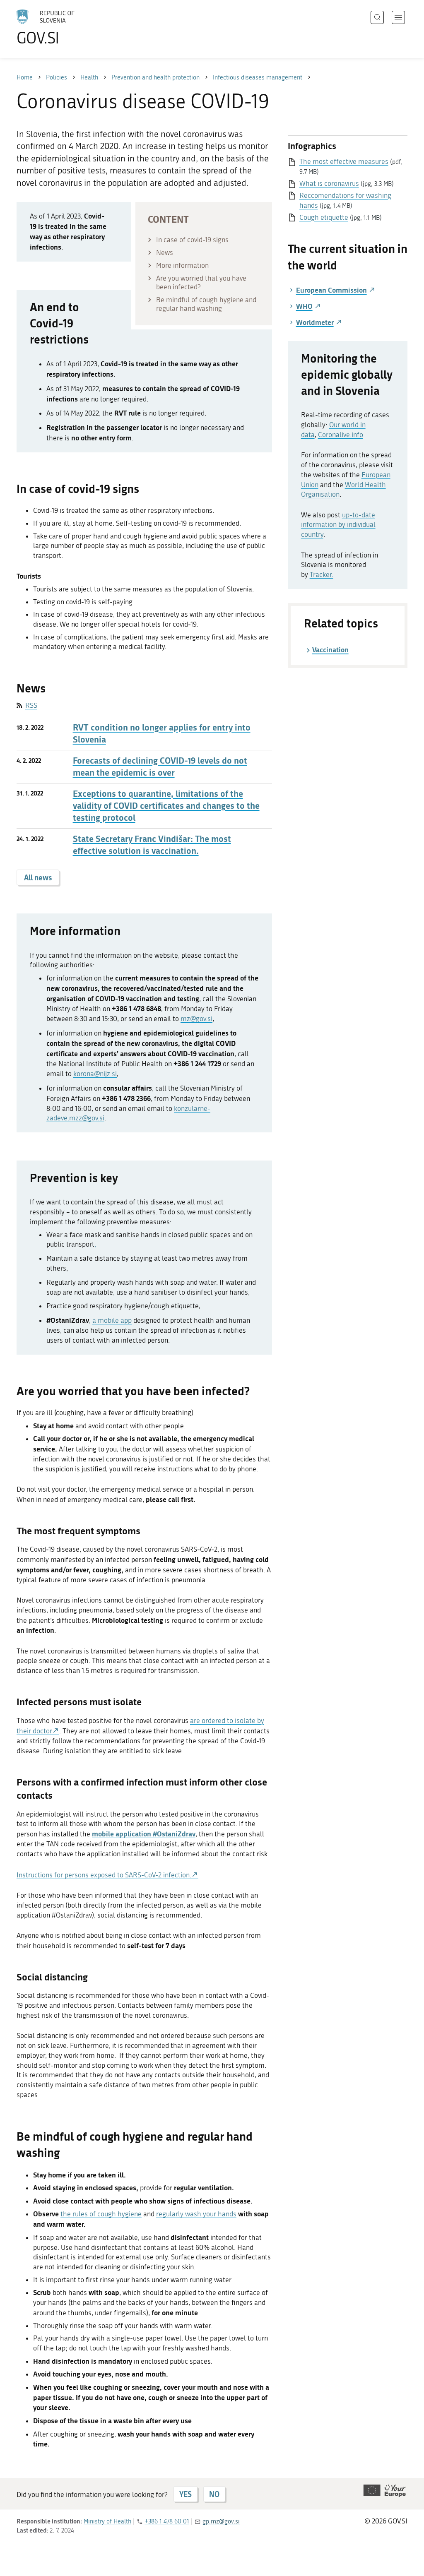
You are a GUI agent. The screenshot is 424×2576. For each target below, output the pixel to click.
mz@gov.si (196, 1019)
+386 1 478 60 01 (167, 2521)
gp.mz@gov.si (221, 2521)
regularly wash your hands (196, 2214)
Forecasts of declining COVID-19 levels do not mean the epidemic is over (160, 767)
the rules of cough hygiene (101, 2214)
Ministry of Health (107, 2521)
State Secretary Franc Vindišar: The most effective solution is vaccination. (152, 845)
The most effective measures (344, 161)
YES (185, 2494)
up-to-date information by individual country (338, 525)
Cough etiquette (324, 217)
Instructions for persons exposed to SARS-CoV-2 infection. (104, 1875)
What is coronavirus (329, 183)
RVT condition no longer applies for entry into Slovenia (162, 733)
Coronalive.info (341, 435)
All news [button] (38, 877)
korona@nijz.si (95, 1074)
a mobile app (112, 1320)
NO (214, 2494)
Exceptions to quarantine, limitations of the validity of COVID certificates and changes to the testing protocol (166, 806)
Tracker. (322, 574)
